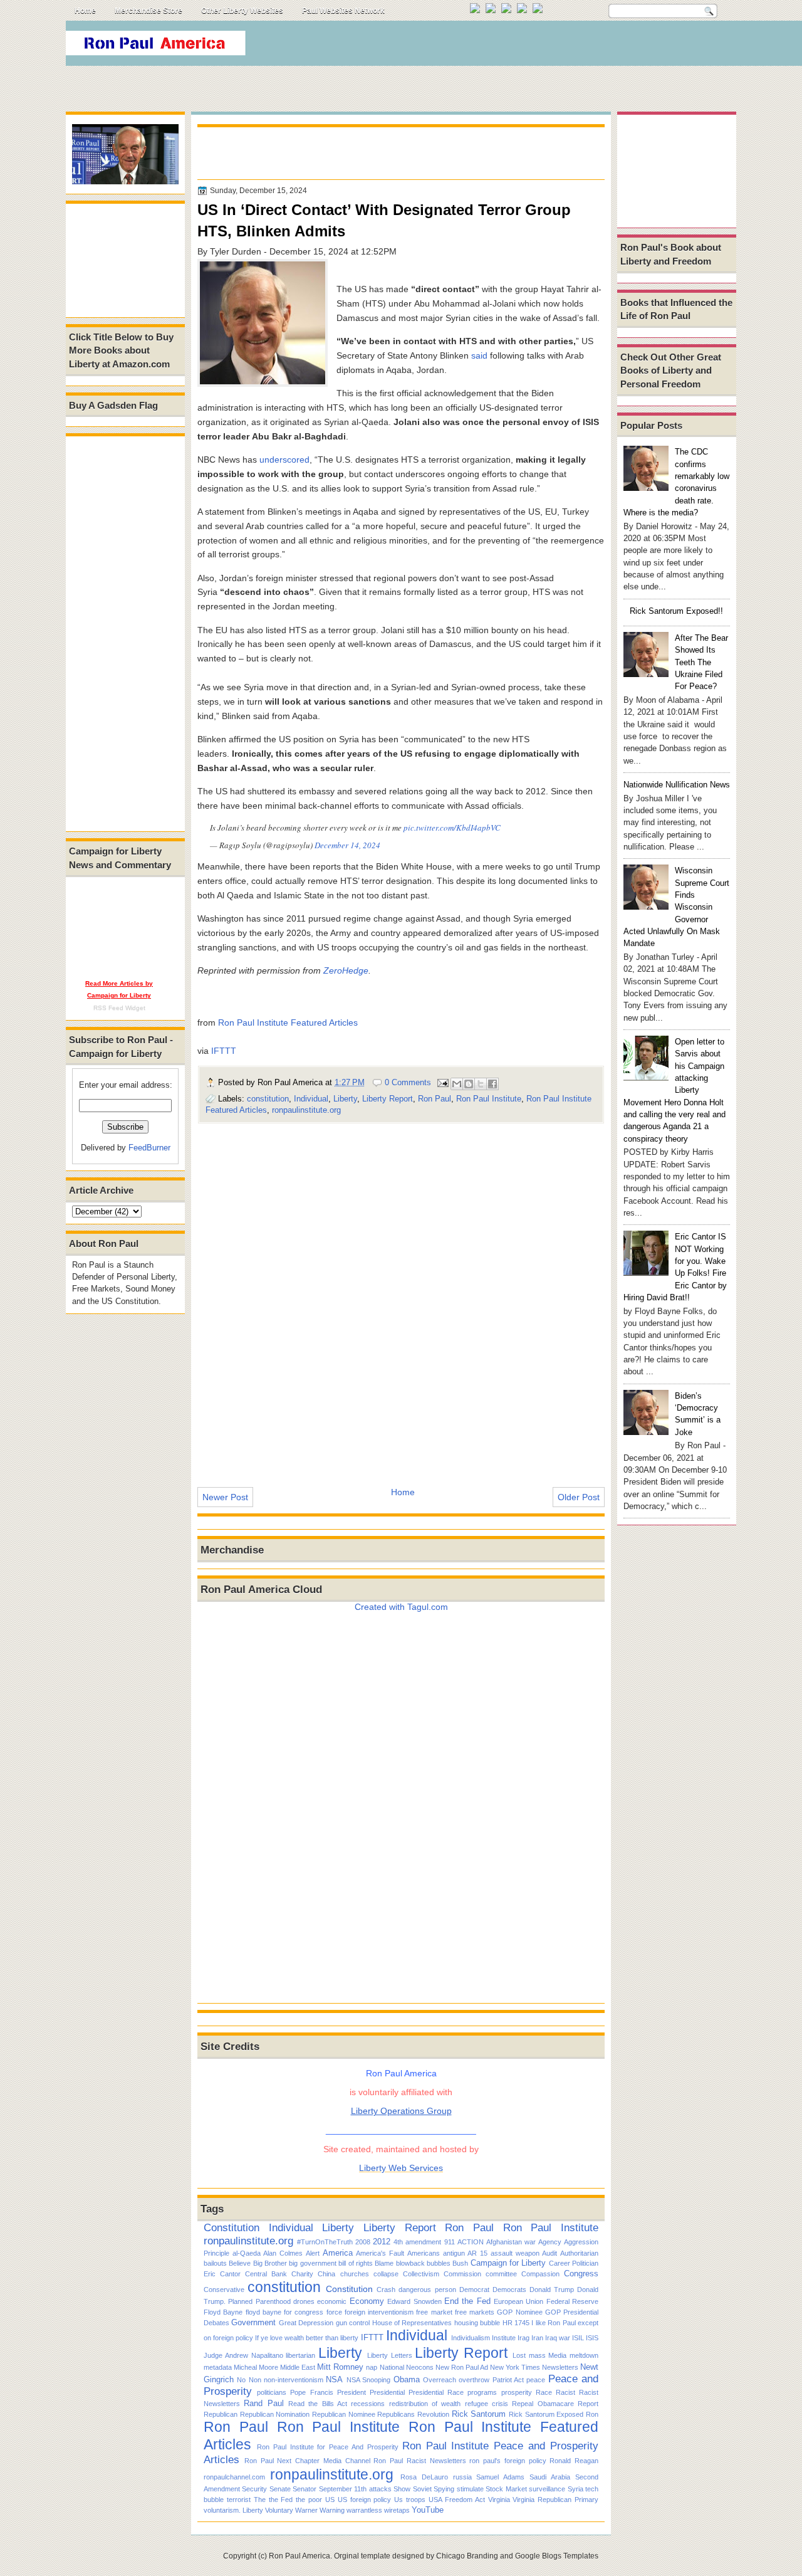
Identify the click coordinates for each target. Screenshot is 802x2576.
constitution (268, 1099)
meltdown (584, 2355)
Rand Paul (263, 2403)
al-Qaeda (247, 2253)
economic (332, 2301)
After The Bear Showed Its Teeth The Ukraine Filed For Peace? (701, 662)
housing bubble (477, 2323)
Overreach (440, 2380)
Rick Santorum (479, 2414)
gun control (353, 2323)
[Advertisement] (507, 46)
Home (85, 11)
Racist (565, 2392)
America (338, 2253)
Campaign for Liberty (508, 2263)
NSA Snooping (368, 2380)
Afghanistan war (511, 2242)
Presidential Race (436, 2392)
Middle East (298, 2367)
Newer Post (225, 1497)
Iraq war (558, 2338)
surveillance (547, 2489)
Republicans (396, 2414)
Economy (367, 2301)
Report (588, 2404)
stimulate (470, 2489)
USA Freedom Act (457, 2500)
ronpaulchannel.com (234, 2477)
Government (253, 2322)
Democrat (474, 2289)
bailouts (215, 2263)
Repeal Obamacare (543, 2404)
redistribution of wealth (425, 2404)
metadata (218, 2367)
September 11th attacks (355, 2489)
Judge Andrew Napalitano (243, 2355)
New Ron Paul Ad (462, 2367)
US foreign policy (365, 2500)
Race (544, 2392)
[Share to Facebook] (492, 1084)
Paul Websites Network (343, 11)
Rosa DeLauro (424, 2477)
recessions (368, 2404)
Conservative (224, 2289)
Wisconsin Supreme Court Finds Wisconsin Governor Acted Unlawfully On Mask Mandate (676, 907)
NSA (334, 2379)
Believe (240, 2263)
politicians (272, 2392)
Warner (306, 2510)
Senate (280, 2489)
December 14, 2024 (347, 845)
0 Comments (408, 1082)
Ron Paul (435, 1099)
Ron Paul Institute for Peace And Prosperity (328, 2447)
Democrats (509, 2289)
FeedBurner (149, 1148)
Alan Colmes (283, 2253)
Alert (313, 2253)
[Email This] (457, 1084)
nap (372, 2367)
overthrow (474, 2380)
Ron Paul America (299, 2556)
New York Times (515, 2367)
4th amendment (417, 2242)
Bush (460, 2263)
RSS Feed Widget (119, 1008)
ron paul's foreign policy (508, 2461)
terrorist (239, 2500)
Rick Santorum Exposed (546, 2414)
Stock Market (506, 2489)
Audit (549, 2253)
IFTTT (224, 1051)
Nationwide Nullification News (677, 785)
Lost (519, 2355)
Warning (332, 2510)
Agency (550, 2242)
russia (462, 2477)
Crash (386, 2289)
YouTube (428, 2510)
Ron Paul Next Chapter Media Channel (307, 2461)
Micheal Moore (256, 2367)
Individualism (471, 2338)
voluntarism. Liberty (233, 2510)
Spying (444, 2489)
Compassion (540, 2274)
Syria (575, 2489)
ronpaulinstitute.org (306, 1110)
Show (402, 2489)
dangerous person (427, 2289)
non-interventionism (294, 2380)
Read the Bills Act (318, 2404)
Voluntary (279, 2510)
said (479, 355)
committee (501, 2274)
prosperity (517, 2392)
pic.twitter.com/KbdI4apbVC (452, 828)
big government (312, 2263)
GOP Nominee (519, 2312)
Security (254, 2489)
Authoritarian (579, 2253)
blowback (410, 2263)
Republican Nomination (275, 2414)
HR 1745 (516, 2323)
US (330, 2500)
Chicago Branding (467, 2556)
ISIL (578, 2338)
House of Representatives (412, 2323)
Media (557, 2355)
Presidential (387, 2392)
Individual (311, 1099)
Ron (592, 2414)
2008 (363, 2242)
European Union (518, 2301)
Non (255, 2380)
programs (482, 2392)
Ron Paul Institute (489, 1099)
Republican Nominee (344, 2414)
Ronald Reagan (574, 2461)
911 (450, 2242)
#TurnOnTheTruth (325, 2242)
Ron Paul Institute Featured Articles (288, 1023)
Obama (407, 2379)
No (241, 2380)
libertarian (300, 2355)
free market (434, 2312)
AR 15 (477, 2253)
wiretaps (397, 2510)
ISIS (592, 2338)
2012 (382, 2242)
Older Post (579, 1497)
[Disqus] (401, 1296)
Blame (384, 2263)
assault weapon (515, 2253)
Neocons (420, 2367)
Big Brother (270, 2263)
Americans (424, 2253)
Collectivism (421, 2274)
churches (355, 2274)
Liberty (345, 1099)
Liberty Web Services (401, 2168)
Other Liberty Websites (242, 11)
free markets (475, 2312)
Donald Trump (552, 2289)
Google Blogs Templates (557, 2556)
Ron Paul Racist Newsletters (419, 2461)
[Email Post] (442, 1082)
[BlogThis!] (469, 1084)
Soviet (422, 2489)
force (334, 2312)
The (260, 2500)
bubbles (439, 2263)
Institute (504, 2338)
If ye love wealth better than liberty (307, 2338)
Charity (302, 2274)
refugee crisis (487, 2404)
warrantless (364, 2510)
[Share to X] (481, 1084)
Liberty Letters (390, 2355)
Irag (523, 2338)
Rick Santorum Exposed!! (676, 611)
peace (536, 2380)
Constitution (232, 2227)
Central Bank (266, 2274)
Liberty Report (388, 1099)
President (352, 2392)
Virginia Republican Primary (555, 2500)
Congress (581, 2274)
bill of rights (356, 2263)
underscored (284, 460)
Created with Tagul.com (401, 1607)
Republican (221, 2414)
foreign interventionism (379, 2312)
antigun (454, 2253)
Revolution (433, 2414)
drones (304, 2301)
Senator (305, 2489)
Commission (462, 2274)
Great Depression (306, 2323)
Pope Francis (311, 2392)
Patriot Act (508, 2380)
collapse (386, 2274)
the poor (309, 2500)
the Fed (281, 2500)
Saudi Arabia (550, 2477)
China (326, 2274)
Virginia (499, 2500)
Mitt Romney (340, 2367)
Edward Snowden (414, 2301)
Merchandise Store (148, 11)
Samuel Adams (500, 2477)
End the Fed (467, 2301)
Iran (537, 2338)
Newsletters (560, 2367)
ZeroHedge (346, 970)
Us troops (410, 2500)
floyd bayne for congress (285, 2312)
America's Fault (380, 2253)
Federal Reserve (572, 2301)
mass (537, 2355)
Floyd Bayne (223, 2312)
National (392, 2367)
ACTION (471, 2242)
